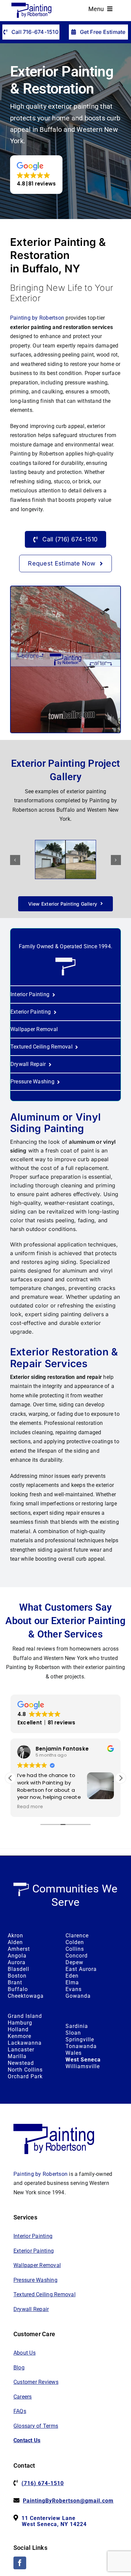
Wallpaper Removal (37, 2265)
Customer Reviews (36, 2382)
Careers (23, 2397)
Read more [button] (30, 1807)
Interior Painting (33, 2236)
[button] (36, 175)
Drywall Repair (31, 2309)
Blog (19, 2368)
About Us (25, 2353)
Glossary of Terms (36, 2426)
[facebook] (20, 2563)
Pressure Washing (35, 2280)
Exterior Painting (34, 2251)
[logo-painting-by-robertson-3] (32, 5)
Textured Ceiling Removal (45, 2294)
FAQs (20, 2411)
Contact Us (27, 2440)
